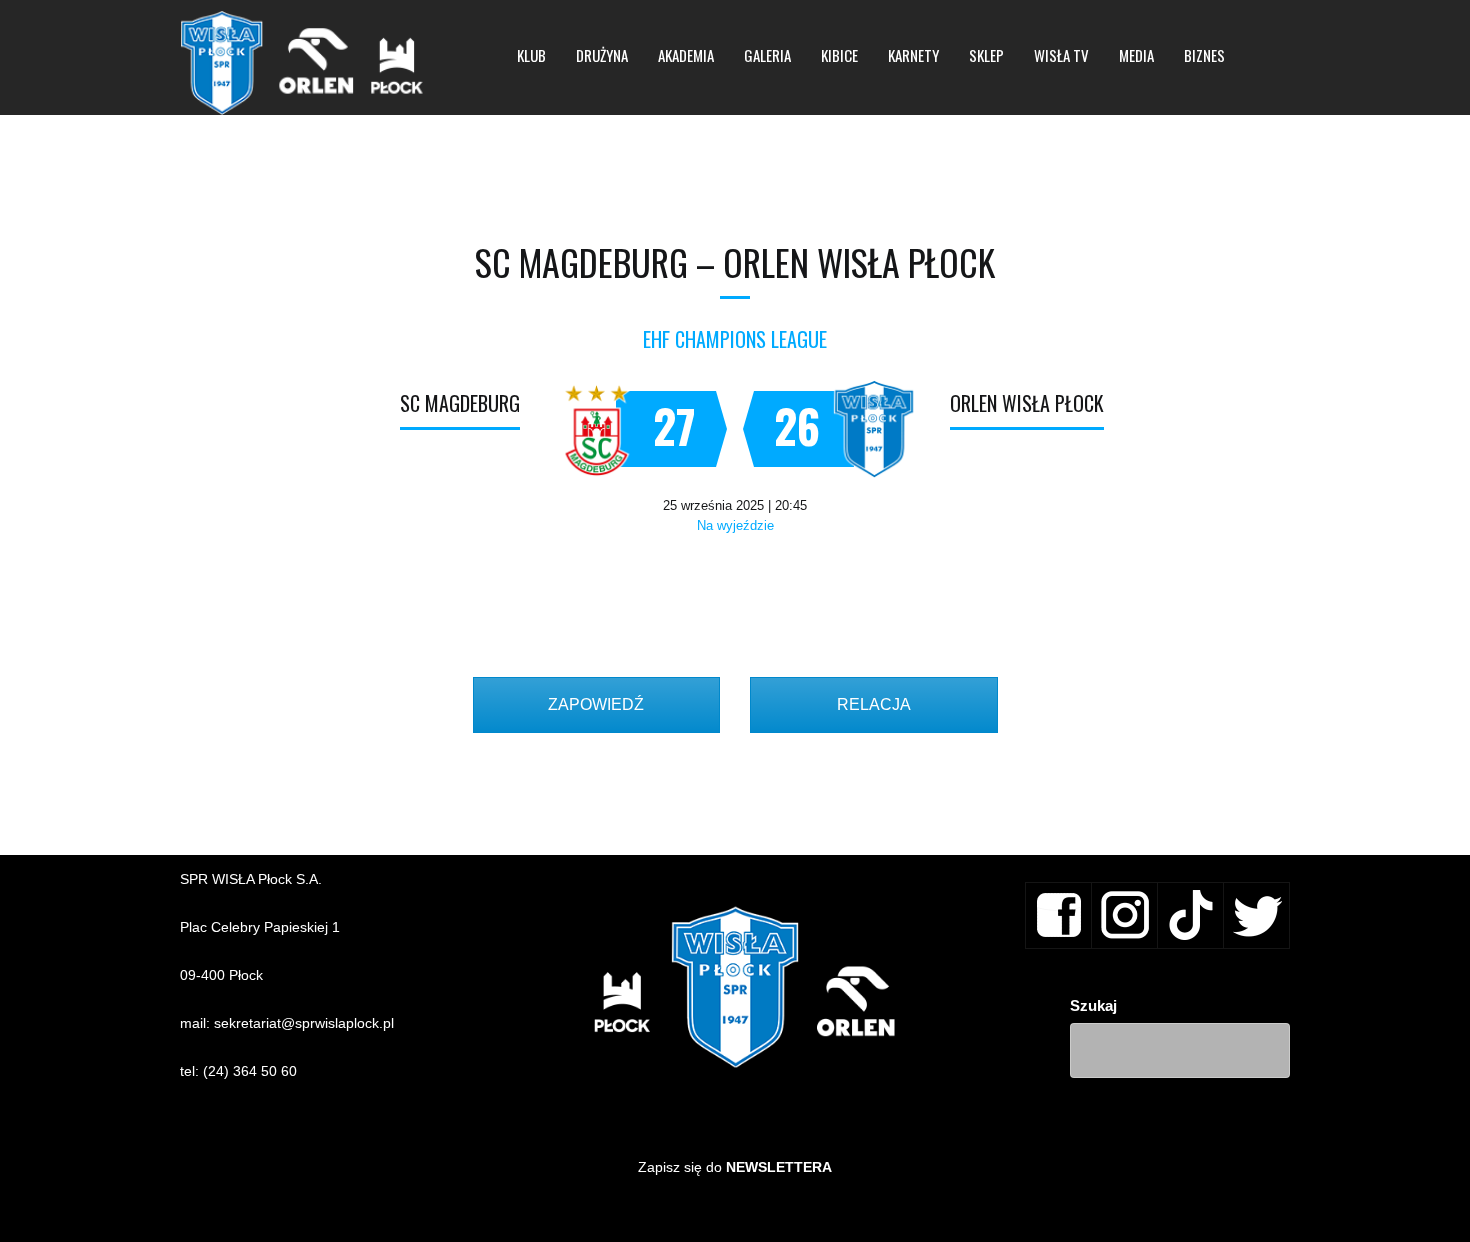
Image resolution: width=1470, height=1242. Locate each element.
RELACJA (874, 704)
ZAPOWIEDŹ (596, 704)
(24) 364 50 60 (250, 1071)
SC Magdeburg (460, 403)
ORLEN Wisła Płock (1027, 403)
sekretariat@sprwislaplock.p (302, 1023)
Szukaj (1093, 1005)
